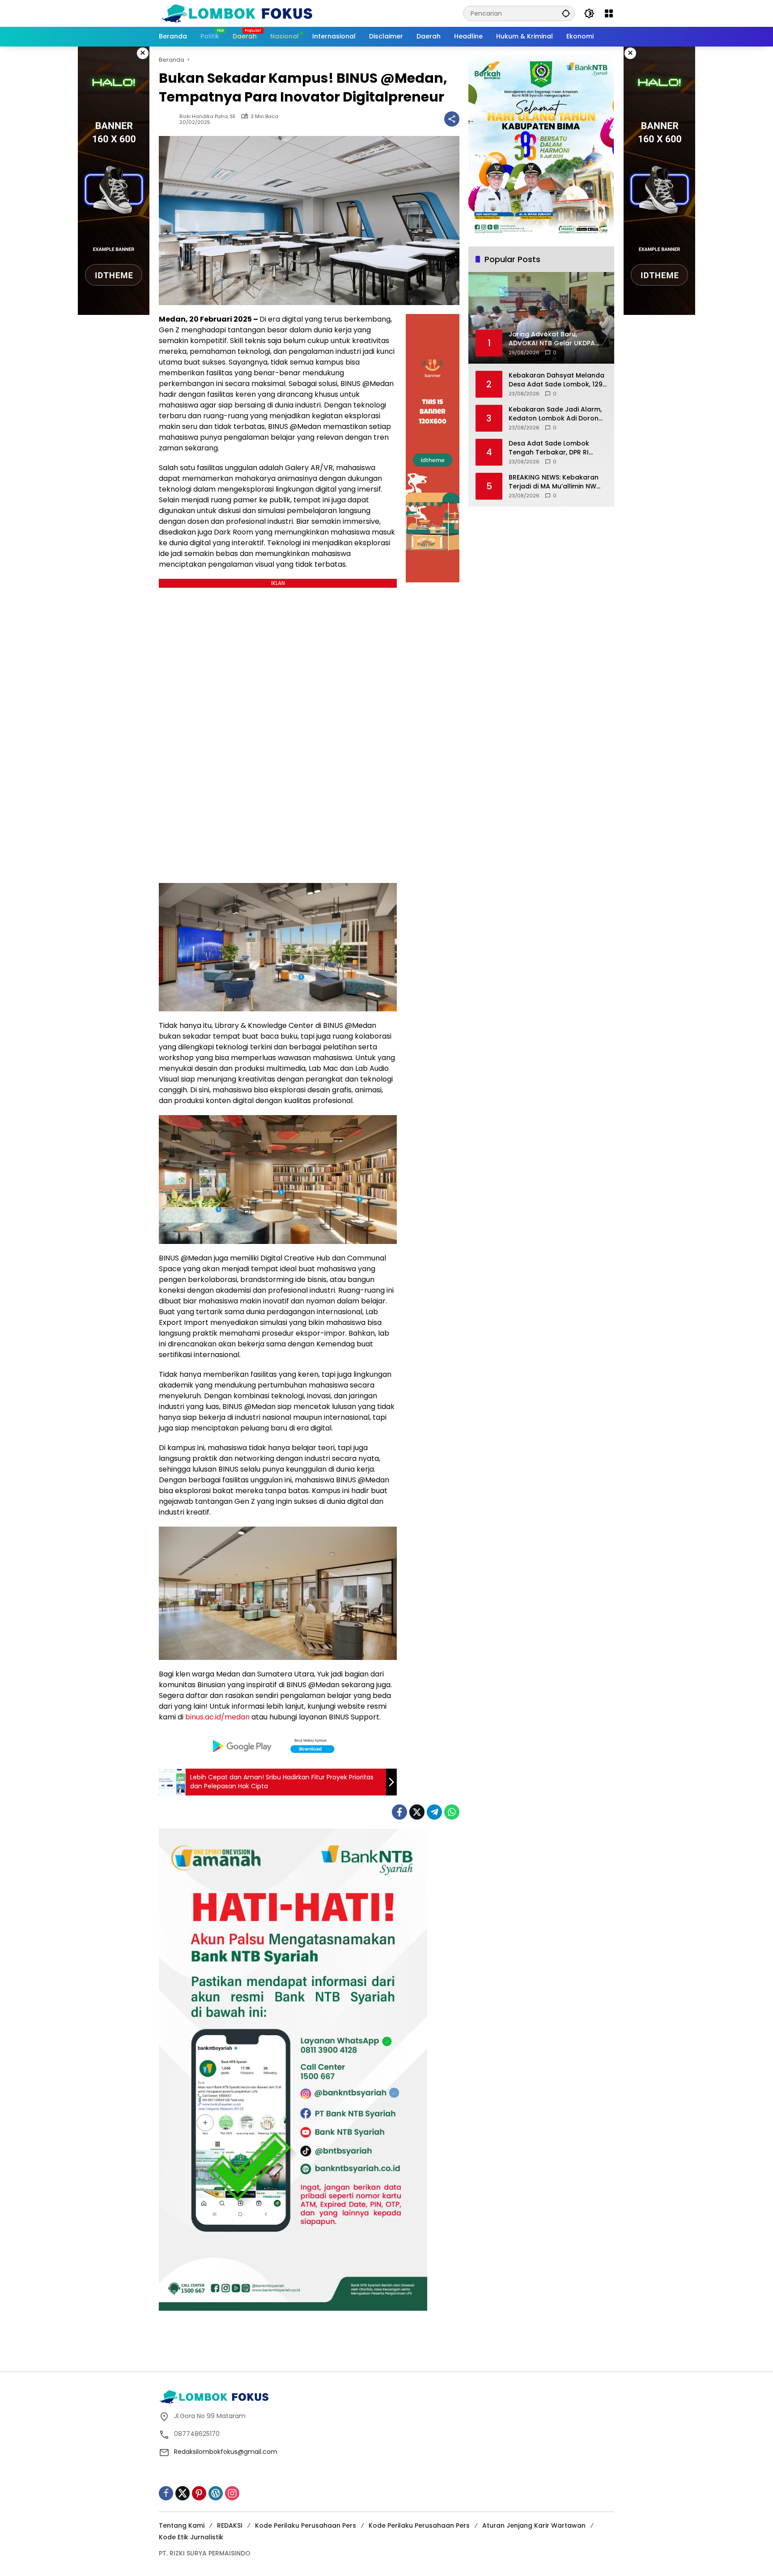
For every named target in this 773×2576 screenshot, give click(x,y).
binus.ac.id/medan (217, 1717)
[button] (566, 13)
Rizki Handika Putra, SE (208, 117)
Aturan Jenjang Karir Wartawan (534, 2525)
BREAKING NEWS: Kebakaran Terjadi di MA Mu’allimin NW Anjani (554, 482)
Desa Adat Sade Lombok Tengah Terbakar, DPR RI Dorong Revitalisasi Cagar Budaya (551, 448)
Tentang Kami (182, 2525)
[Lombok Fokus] (237, 13)
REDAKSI (230, 2525)
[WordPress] (216, 2493)
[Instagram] (232, 2493)
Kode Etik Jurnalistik (191, 2537)
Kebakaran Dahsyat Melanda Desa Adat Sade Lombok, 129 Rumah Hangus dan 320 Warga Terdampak (556, 380)
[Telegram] (434, 1812)
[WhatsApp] (452, 1812)
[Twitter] (417, 1812)
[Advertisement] (386, 2340)
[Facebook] (399, 1812)
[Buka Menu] (609, 13)
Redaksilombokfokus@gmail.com (226, 2452)
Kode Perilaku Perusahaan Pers (306, 2525)
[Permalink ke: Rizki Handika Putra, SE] (169, 119)
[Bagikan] (452, 119)
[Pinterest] (199, 2493)
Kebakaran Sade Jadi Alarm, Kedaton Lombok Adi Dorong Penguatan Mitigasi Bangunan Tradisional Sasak (557, 414)
